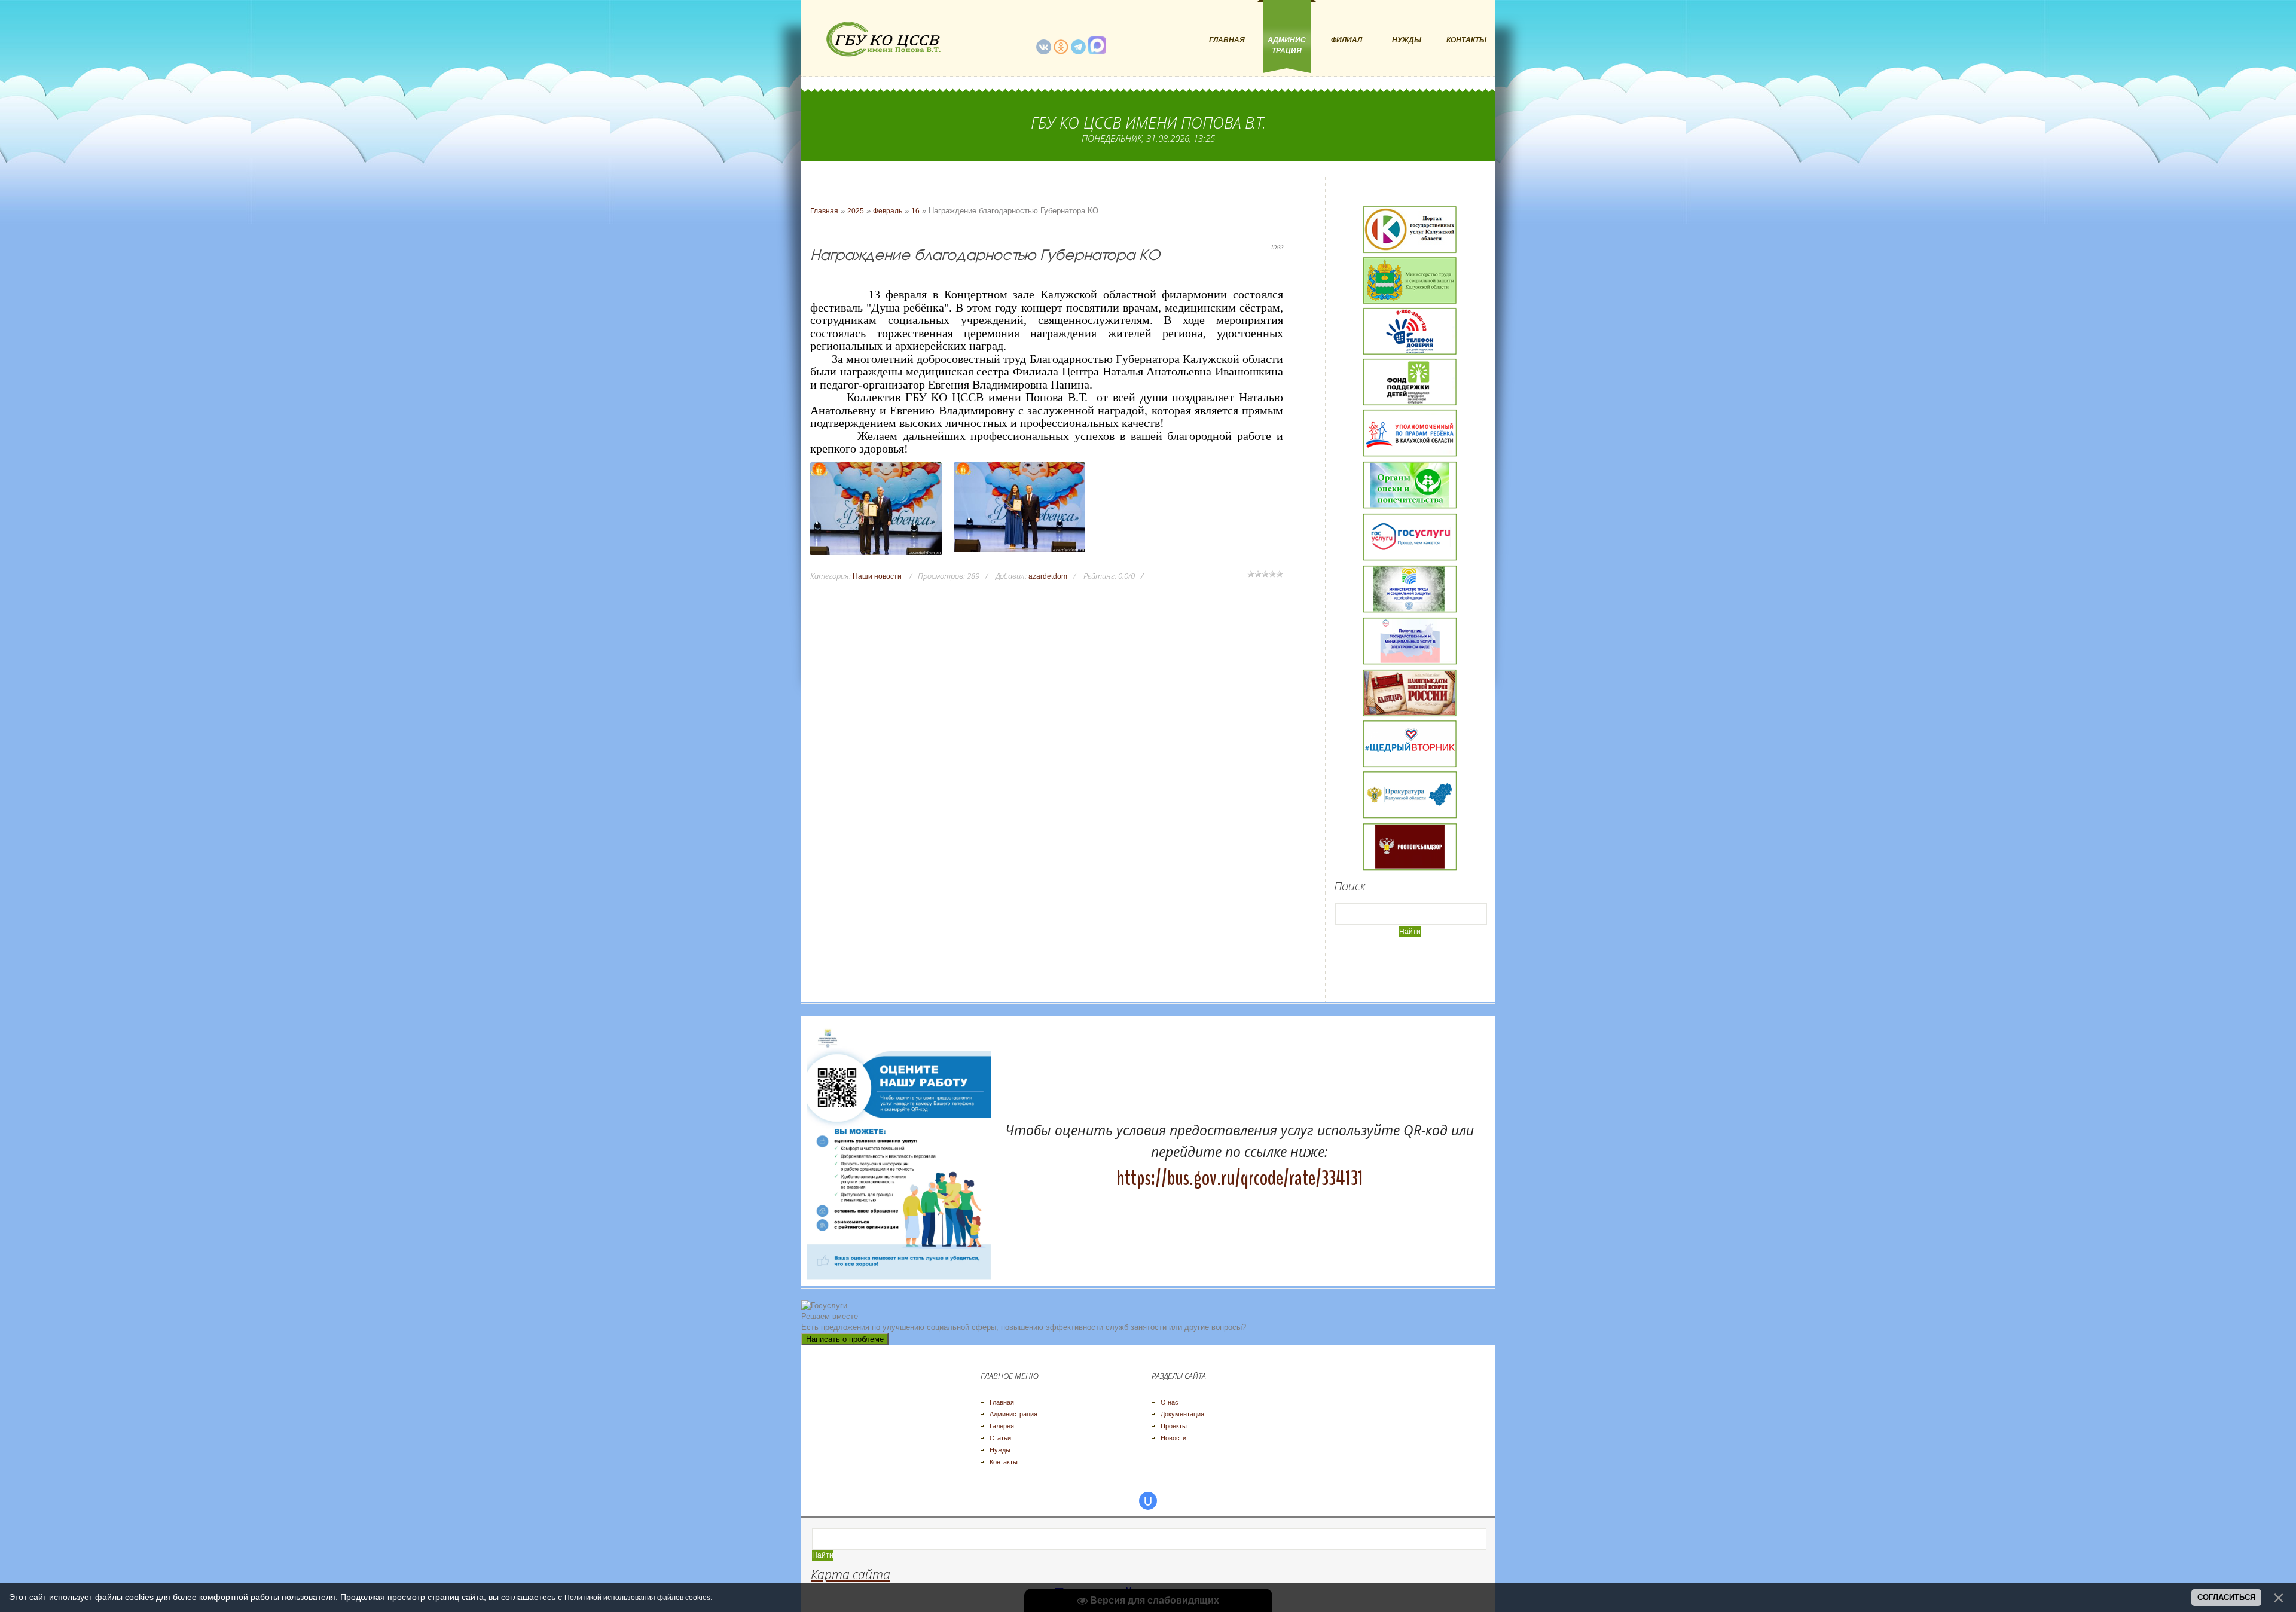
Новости (1173, 1438)
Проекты (1174, 1426)
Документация (1182, 1414)
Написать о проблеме (845, 1339)
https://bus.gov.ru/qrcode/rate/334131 (1240, 1178)
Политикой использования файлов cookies (637, 1598)
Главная (824, 211)
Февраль (888, 211)
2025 (856, 211)
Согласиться (2226, 1597)
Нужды (1000, 1450)
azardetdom (1048, 576)
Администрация (1013, 1414)
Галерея (1002, 1426)
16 (915, 211)
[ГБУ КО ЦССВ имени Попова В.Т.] (882, 39)
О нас (1170, 1402)
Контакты (1004, 1462)
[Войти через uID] (1148, 1501)
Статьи (1000, 1438)
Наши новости (877, 576)
